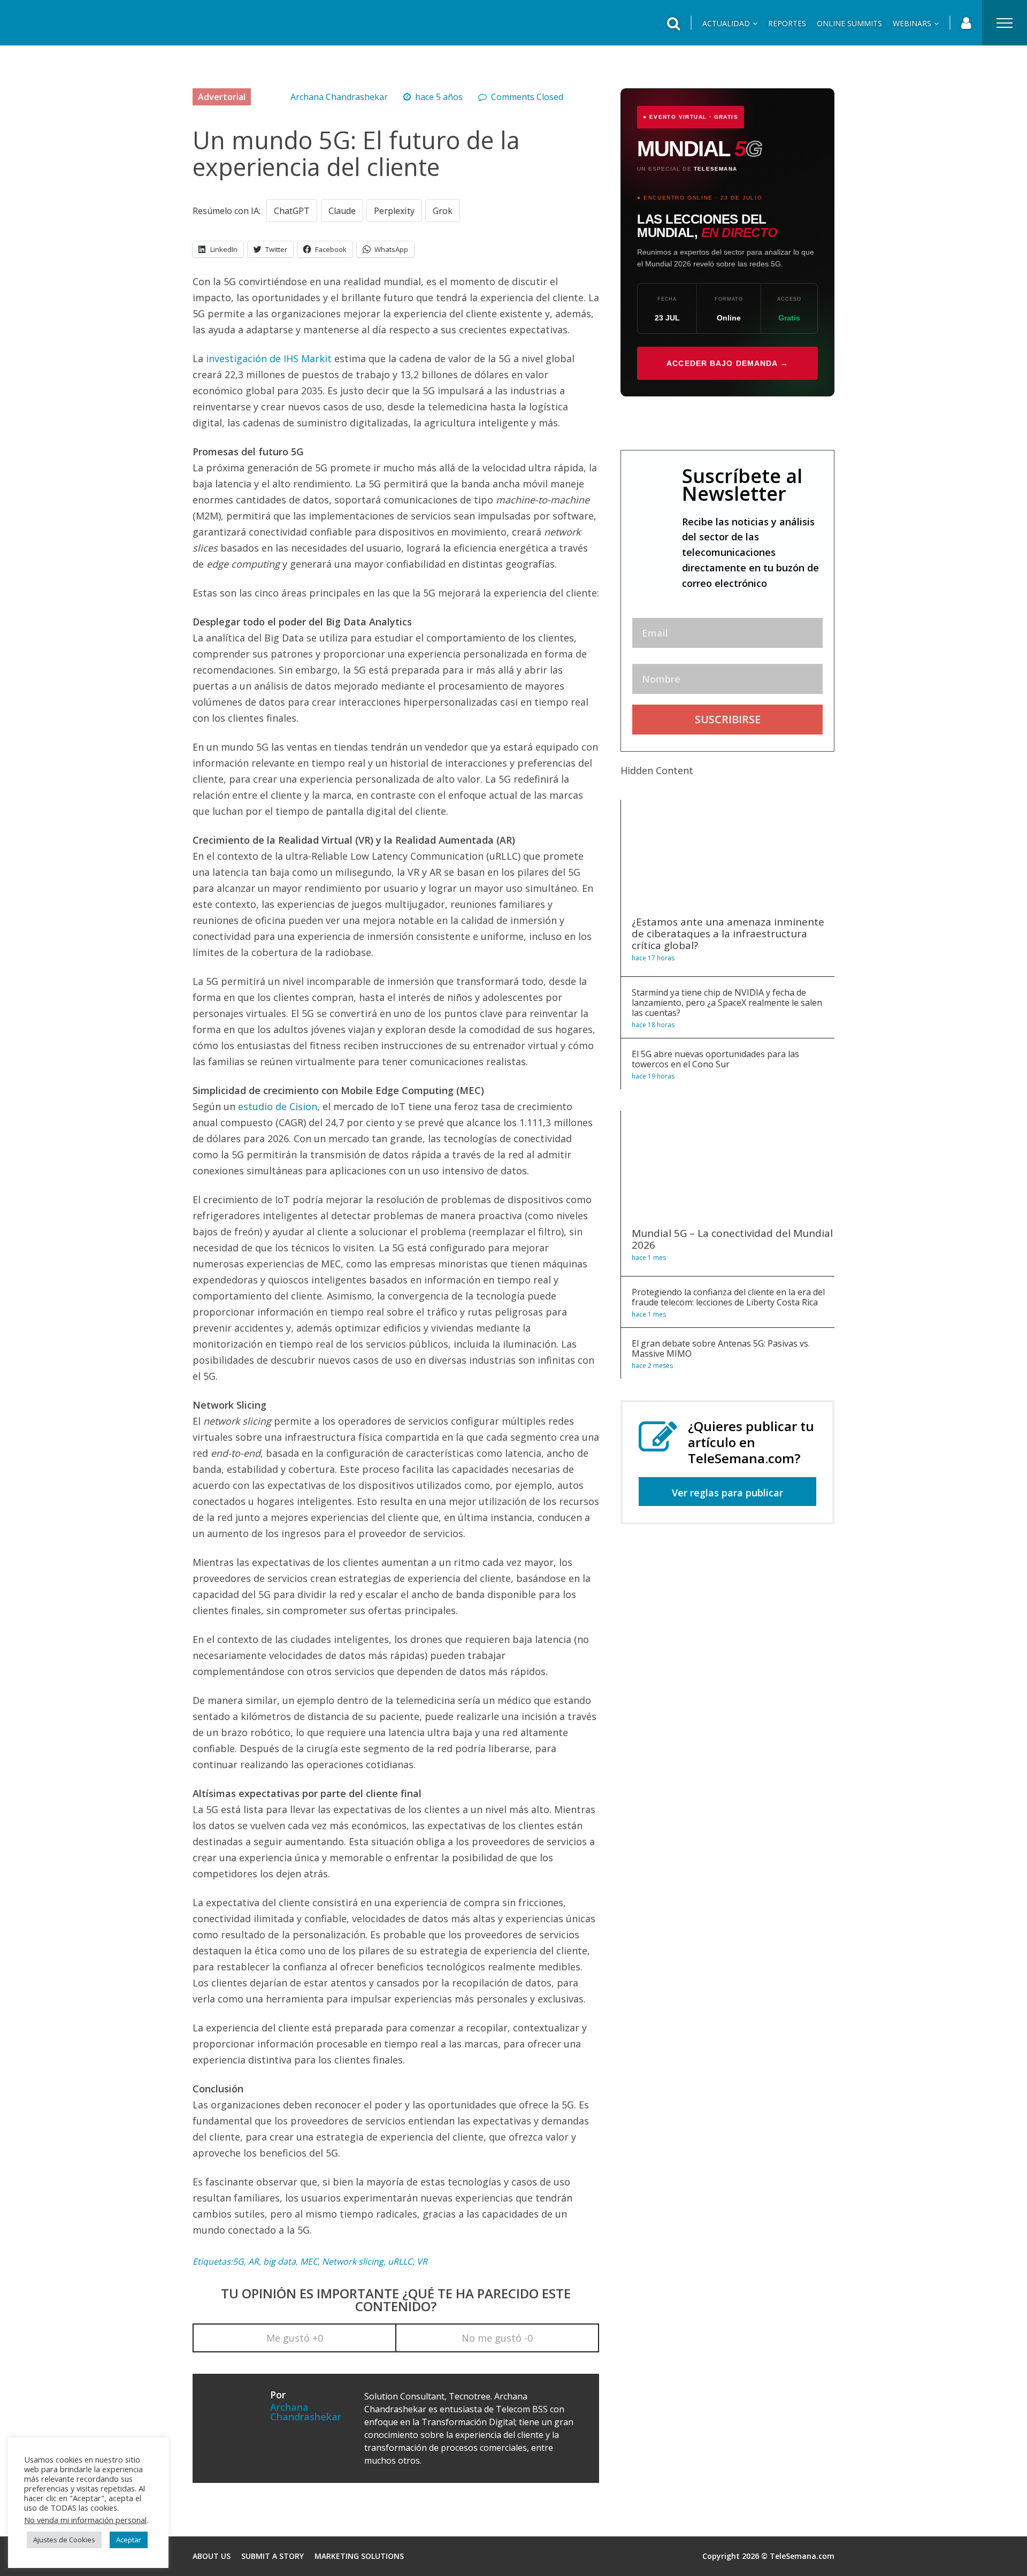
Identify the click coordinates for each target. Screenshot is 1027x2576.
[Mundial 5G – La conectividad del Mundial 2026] (728, 1214)
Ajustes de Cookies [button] (64, 2540)
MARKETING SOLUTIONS (359, 2556)
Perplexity (394, 211)
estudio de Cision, (280, 1106)
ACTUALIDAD (726, 23)
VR (422, 2261)
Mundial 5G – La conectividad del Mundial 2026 (732, 1239)
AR (254, 2261)
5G (238, 2261)
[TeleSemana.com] (78, 31)
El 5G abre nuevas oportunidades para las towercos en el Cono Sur (715, 1059)
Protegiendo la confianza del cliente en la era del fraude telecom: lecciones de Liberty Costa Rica (728, 1297)
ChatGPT (292, 211)
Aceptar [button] (129, 2540)
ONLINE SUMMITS (849, 23)
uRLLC (400, 2261)
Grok (443, 211)
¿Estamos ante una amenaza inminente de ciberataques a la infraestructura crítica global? (728, 934)
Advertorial (222, 97)
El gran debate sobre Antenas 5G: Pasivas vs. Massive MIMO (721, 1348)
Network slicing (353, 2261)
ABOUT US (212, 2556)
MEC (309, 2261)
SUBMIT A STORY (273, 2556)
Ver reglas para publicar (727, 1493)
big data (279, 2261)
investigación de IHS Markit (269, 358)
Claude (342, 211)
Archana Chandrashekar (339, 97)
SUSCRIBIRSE (728, 719)
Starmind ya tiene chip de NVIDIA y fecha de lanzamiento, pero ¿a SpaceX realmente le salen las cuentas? (727, 1003)
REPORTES (787, 23)
